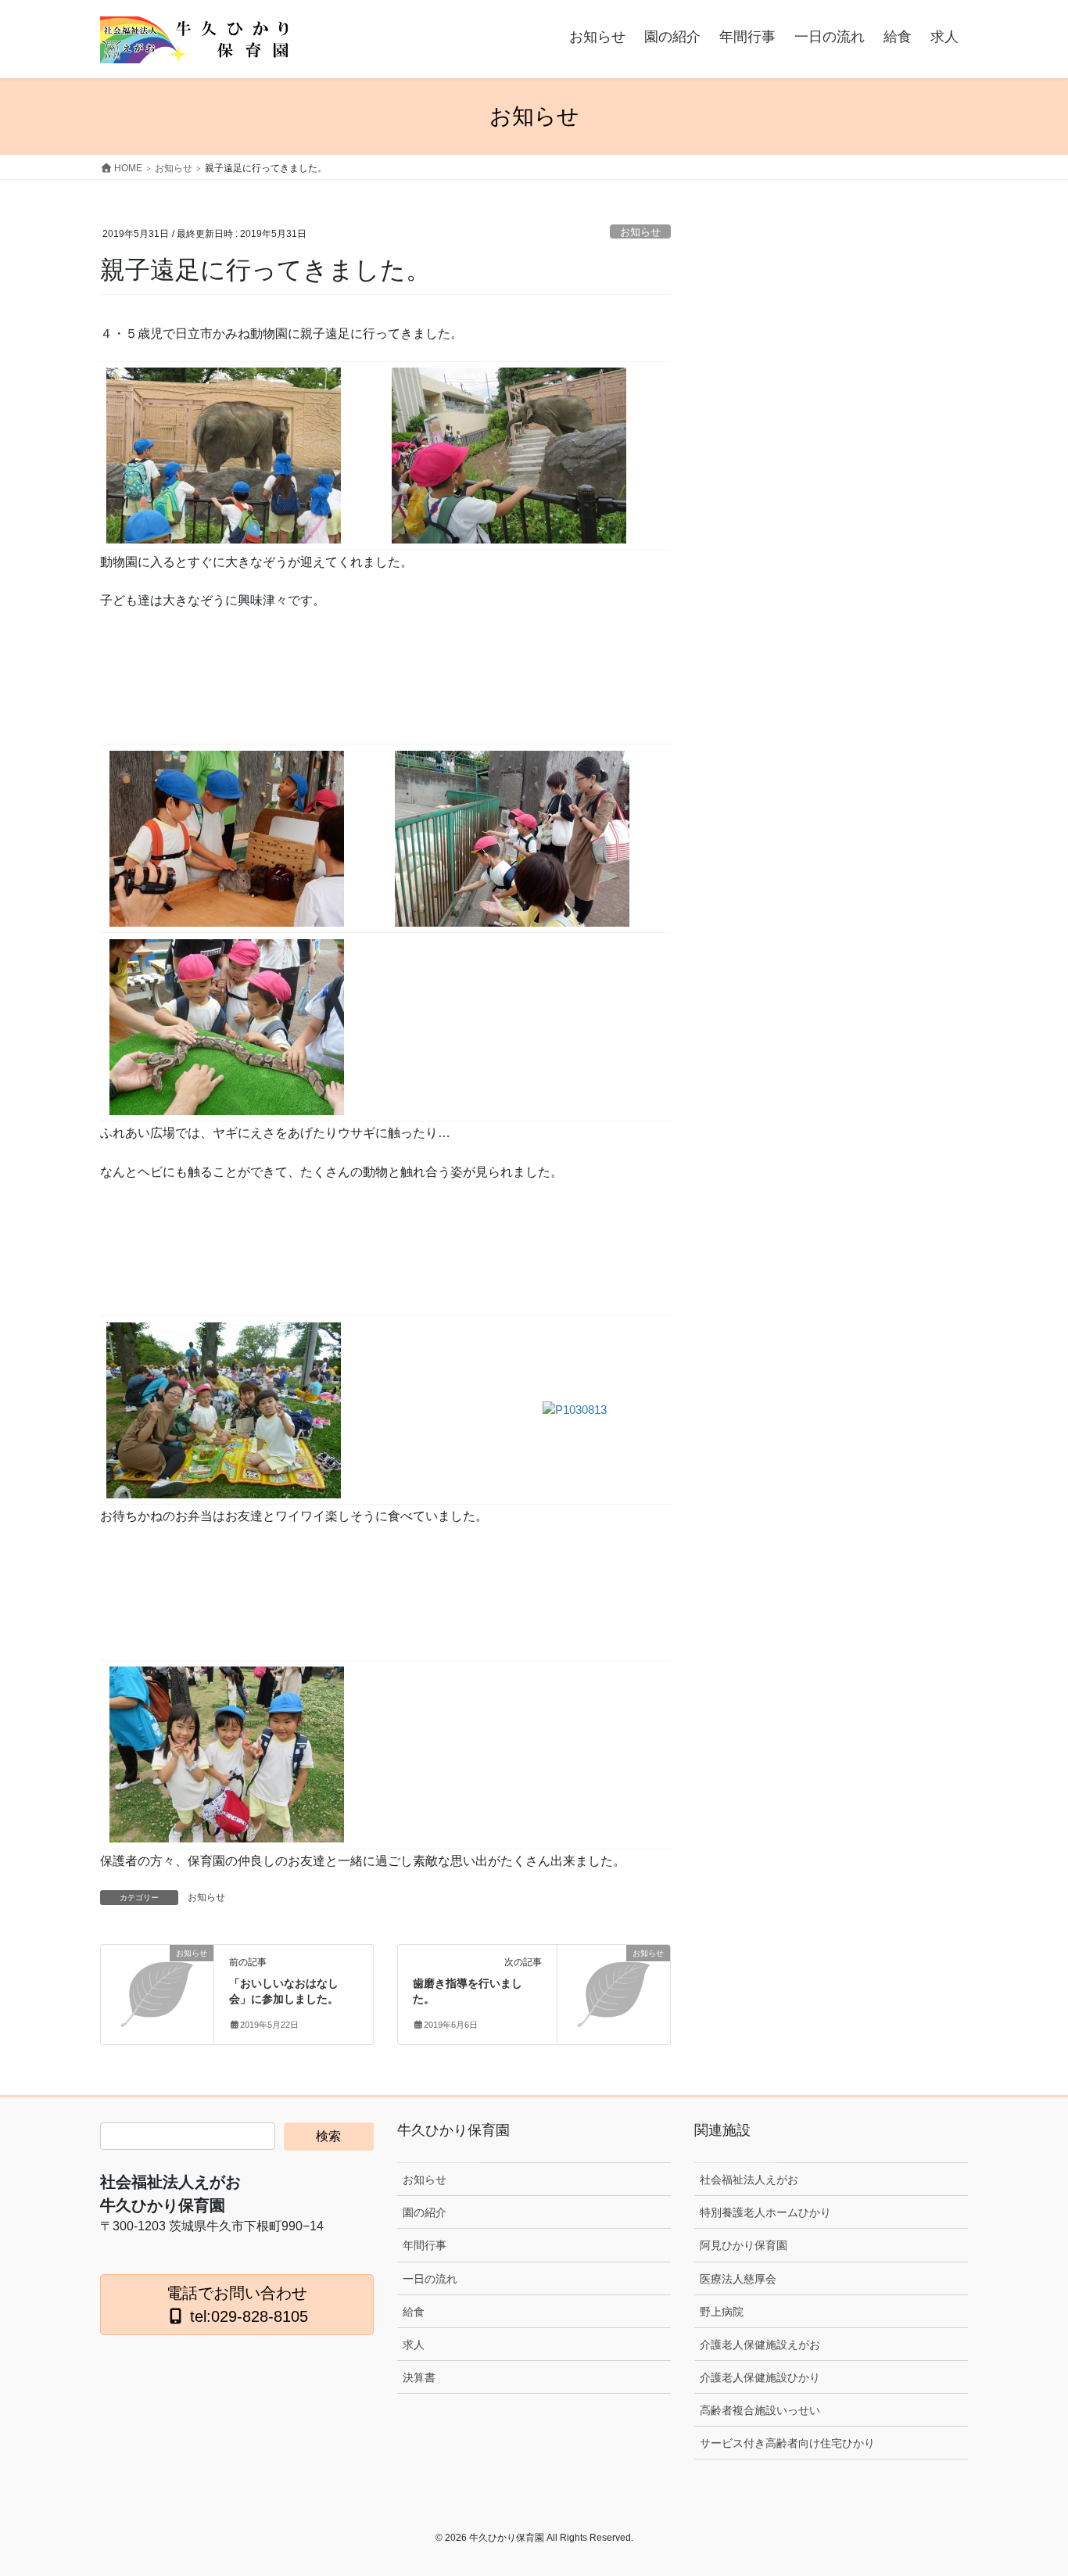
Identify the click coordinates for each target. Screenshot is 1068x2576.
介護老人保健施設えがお (760, 2345)
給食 (414, 2312)
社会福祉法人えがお (749, 2180)
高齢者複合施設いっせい (760, 2410)
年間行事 (425, 2245)
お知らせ (640, 232)
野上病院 (722, 2312)
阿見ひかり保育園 (744, 2245)
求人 (414, 2345)
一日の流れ (430, 2279)
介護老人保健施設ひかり (760, 2377)
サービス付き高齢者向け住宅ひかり (787, 2443)
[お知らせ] (157, 1979)
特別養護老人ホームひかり (765, 2212)
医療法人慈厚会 (738, 2279)
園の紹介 (425, 2212)
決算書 (419, 2377)
